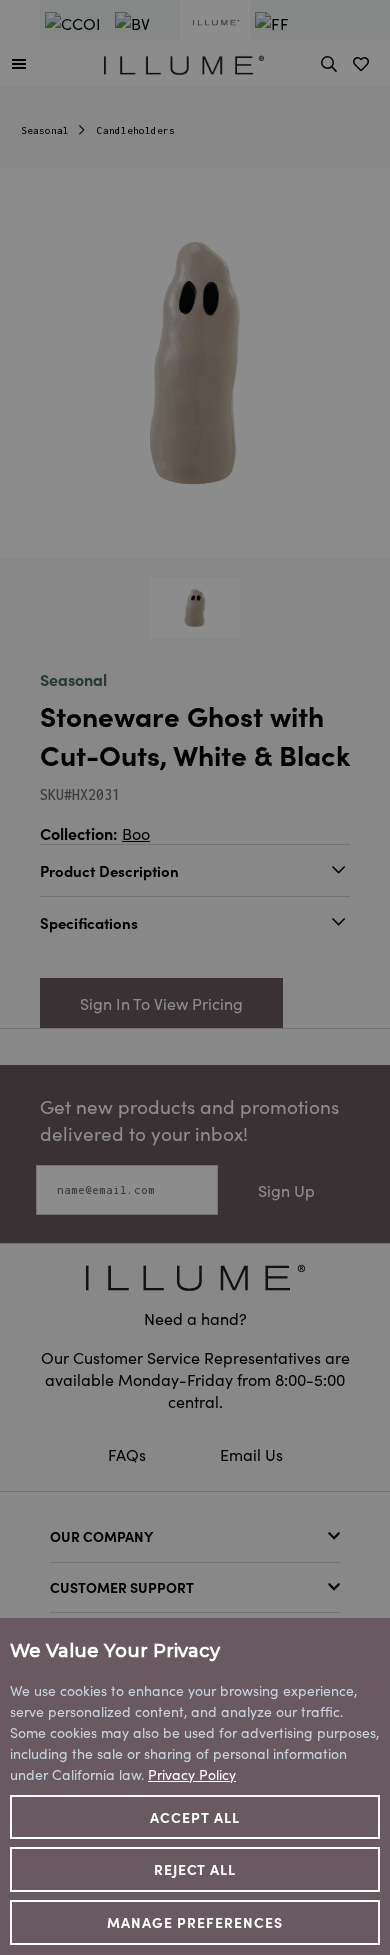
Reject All (195, 1869)
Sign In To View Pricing (161, 1003)
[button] (19, 63)
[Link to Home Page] (184, 62)
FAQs (129, 1454)
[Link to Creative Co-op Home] (195, 1277)
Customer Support (122, 1587)
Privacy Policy (192, 1774)
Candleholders (136, 130)
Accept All (195, 1817)
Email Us (251, 1454)
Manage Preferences (195, 1922)
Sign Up (286, 1190)
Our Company (101, 1536)
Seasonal (45, 130)
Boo (136, 833)
